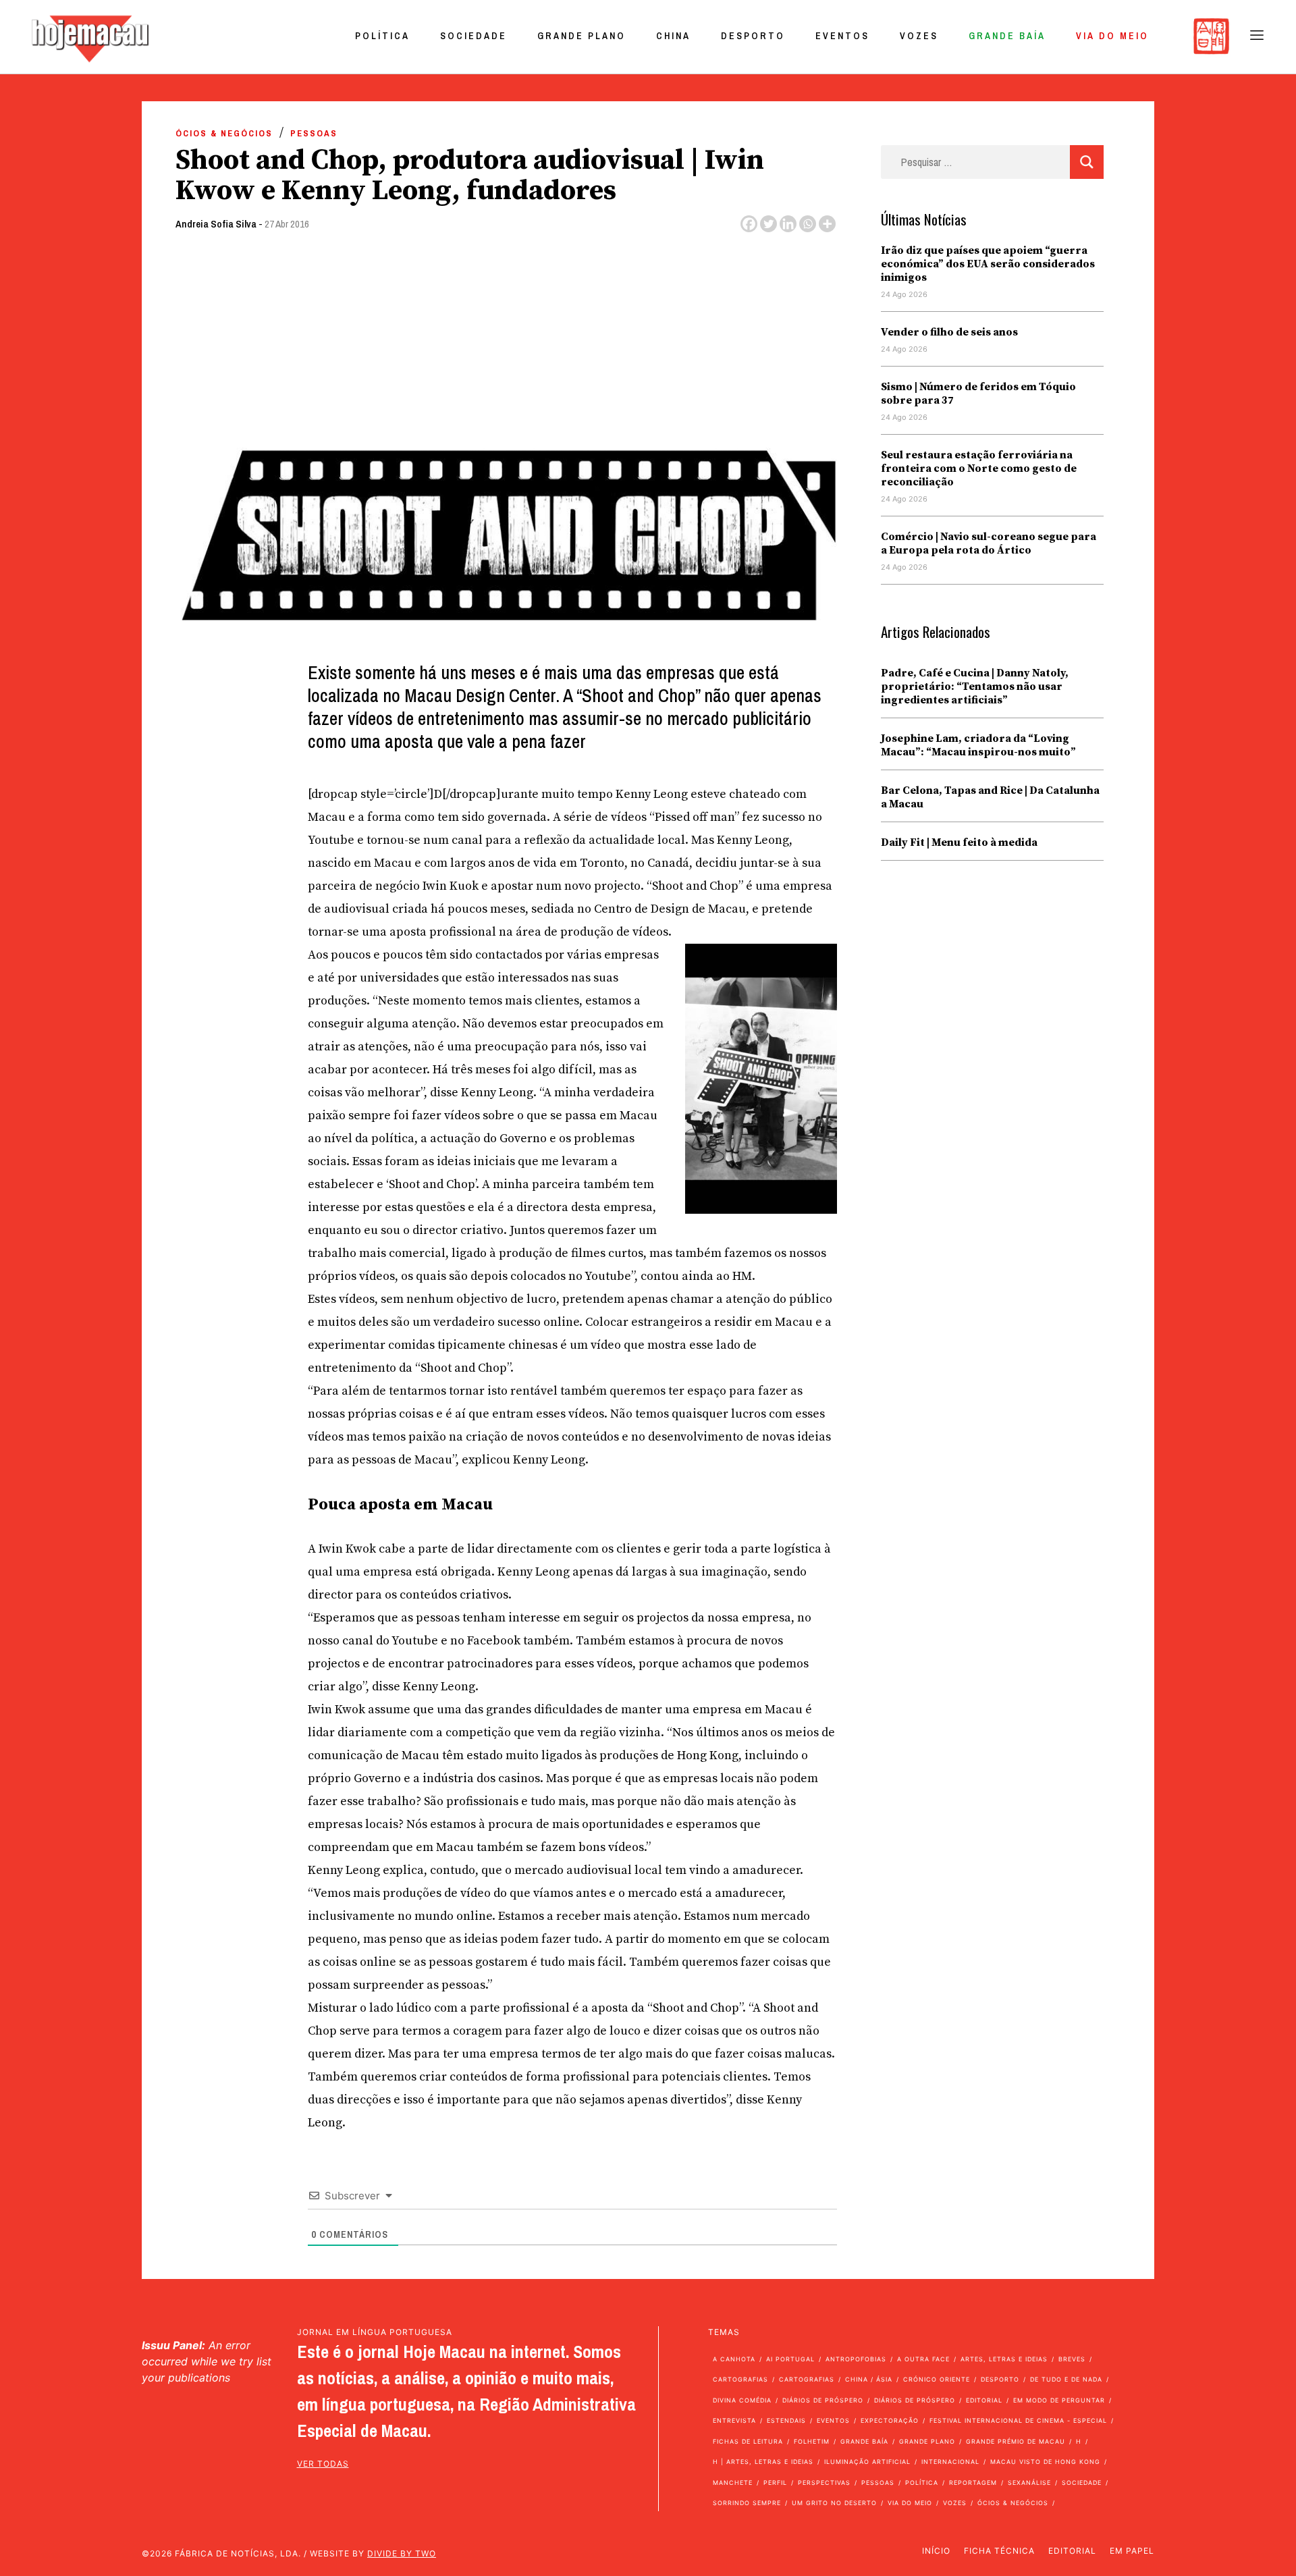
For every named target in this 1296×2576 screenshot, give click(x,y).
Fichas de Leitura (748, 2441)
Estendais (786, 2420)
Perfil (775, 2483)
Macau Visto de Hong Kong (1045, 2462)
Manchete (733, 2483)
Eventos (842, 36)
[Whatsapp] (808, 224)
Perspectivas (824, 2483)
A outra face (923, 2359)
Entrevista (734, 2420)
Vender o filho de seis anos (949, 332)
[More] (827, 224)
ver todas (323, 2464)
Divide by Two (402, 2553)
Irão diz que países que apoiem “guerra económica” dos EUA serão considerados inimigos (988, 264)
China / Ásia (869, 2379)
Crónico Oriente (937, 2379)
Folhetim (812, 2441)
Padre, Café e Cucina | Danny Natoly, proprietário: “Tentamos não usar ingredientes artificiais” (975, 687)
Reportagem (973, 2483)
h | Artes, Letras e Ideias (763, 2462)
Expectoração (890, 2420)
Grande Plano (582, 36)
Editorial (984, 2400)
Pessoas (314, 133)
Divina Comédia (742, 2400)
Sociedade (474, 36)
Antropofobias (856, 2359)
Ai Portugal (790, 2359)
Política (382, 36)
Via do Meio (1112, 36)
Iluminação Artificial (867, 2462)
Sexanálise (1029, 2483)
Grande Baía (1007, 36)
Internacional (950, 2462)
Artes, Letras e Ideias (1004, 2359)
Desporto (753, 36)
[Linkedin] (788, 224)
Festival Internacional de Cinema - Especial (1018, 2420)
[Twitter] (768, 224)
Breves (1072, 2359)
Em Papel (1132, 2551)
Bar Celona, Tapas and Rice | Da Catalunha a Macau (990, 797)
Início (936, 2551)
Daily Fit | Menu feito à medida (959, 842)
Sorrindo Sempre (747, 2503)
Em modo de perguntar (1059, 2400)
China (673, 36)
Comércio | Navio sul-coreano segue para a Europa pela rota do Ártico (989, 543)
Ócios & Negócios (224, 133)
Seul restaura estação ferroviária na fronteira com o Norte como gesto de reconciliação (979, 468)
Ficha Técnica (999, 2551)
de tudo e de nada (1066, 2379)
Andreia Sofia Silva (216, 224)
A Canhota (734, 2359)
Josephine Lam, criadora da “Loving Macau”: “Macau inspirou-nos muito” (978, 745)
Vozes (919, 36)
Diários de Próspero (823, 2400)
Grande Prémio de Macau (1016, 2441)
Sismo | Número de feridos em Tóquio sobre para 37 (978, 394)
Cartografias (740, 2379)
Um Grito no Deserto (834, 2503)
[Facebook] (749, 224)
